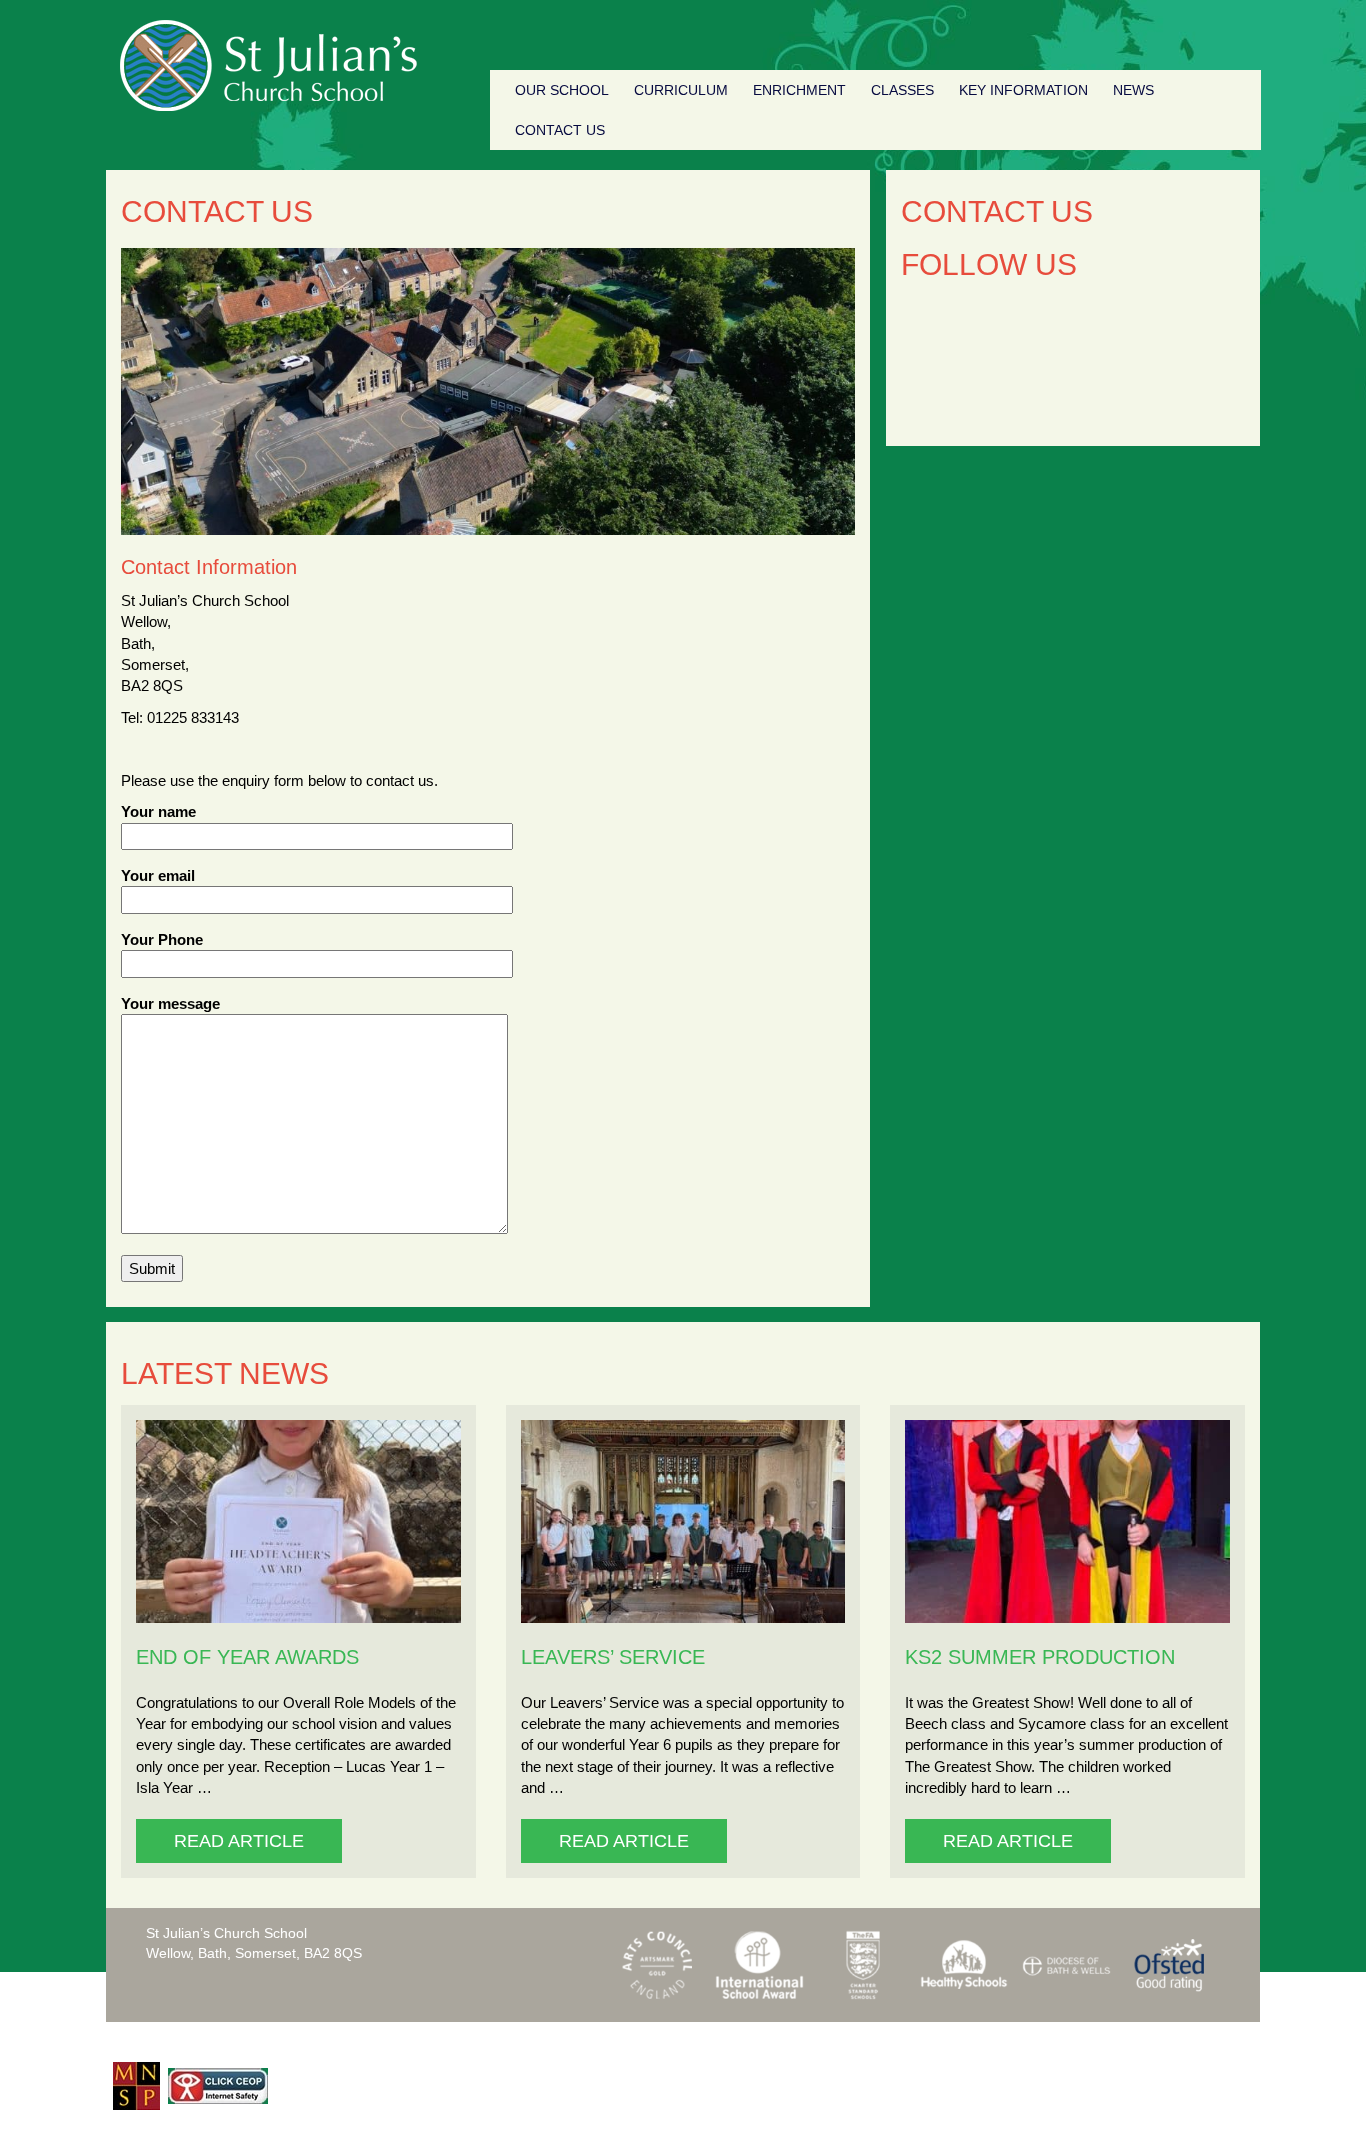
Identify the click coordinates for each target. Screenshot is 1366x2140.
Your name (158, 811)
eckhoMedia (1213, 2041)
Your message (170, 1003)
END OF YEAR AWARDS (247, 1657)
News (1133, 90)
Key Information (1023, 90)
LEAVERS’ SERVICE (613, 1657)
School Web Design (1084, 2041)
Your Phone (162, 939)
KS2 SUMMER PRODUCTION (1040, 1657)
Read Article (239, 1841)
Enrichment (799, 90)
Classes (902, 90)
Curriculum (681, 90)
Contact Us (560, 130)
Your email (158, 875)
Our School (562, 90)
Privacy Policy (487, 2042)
